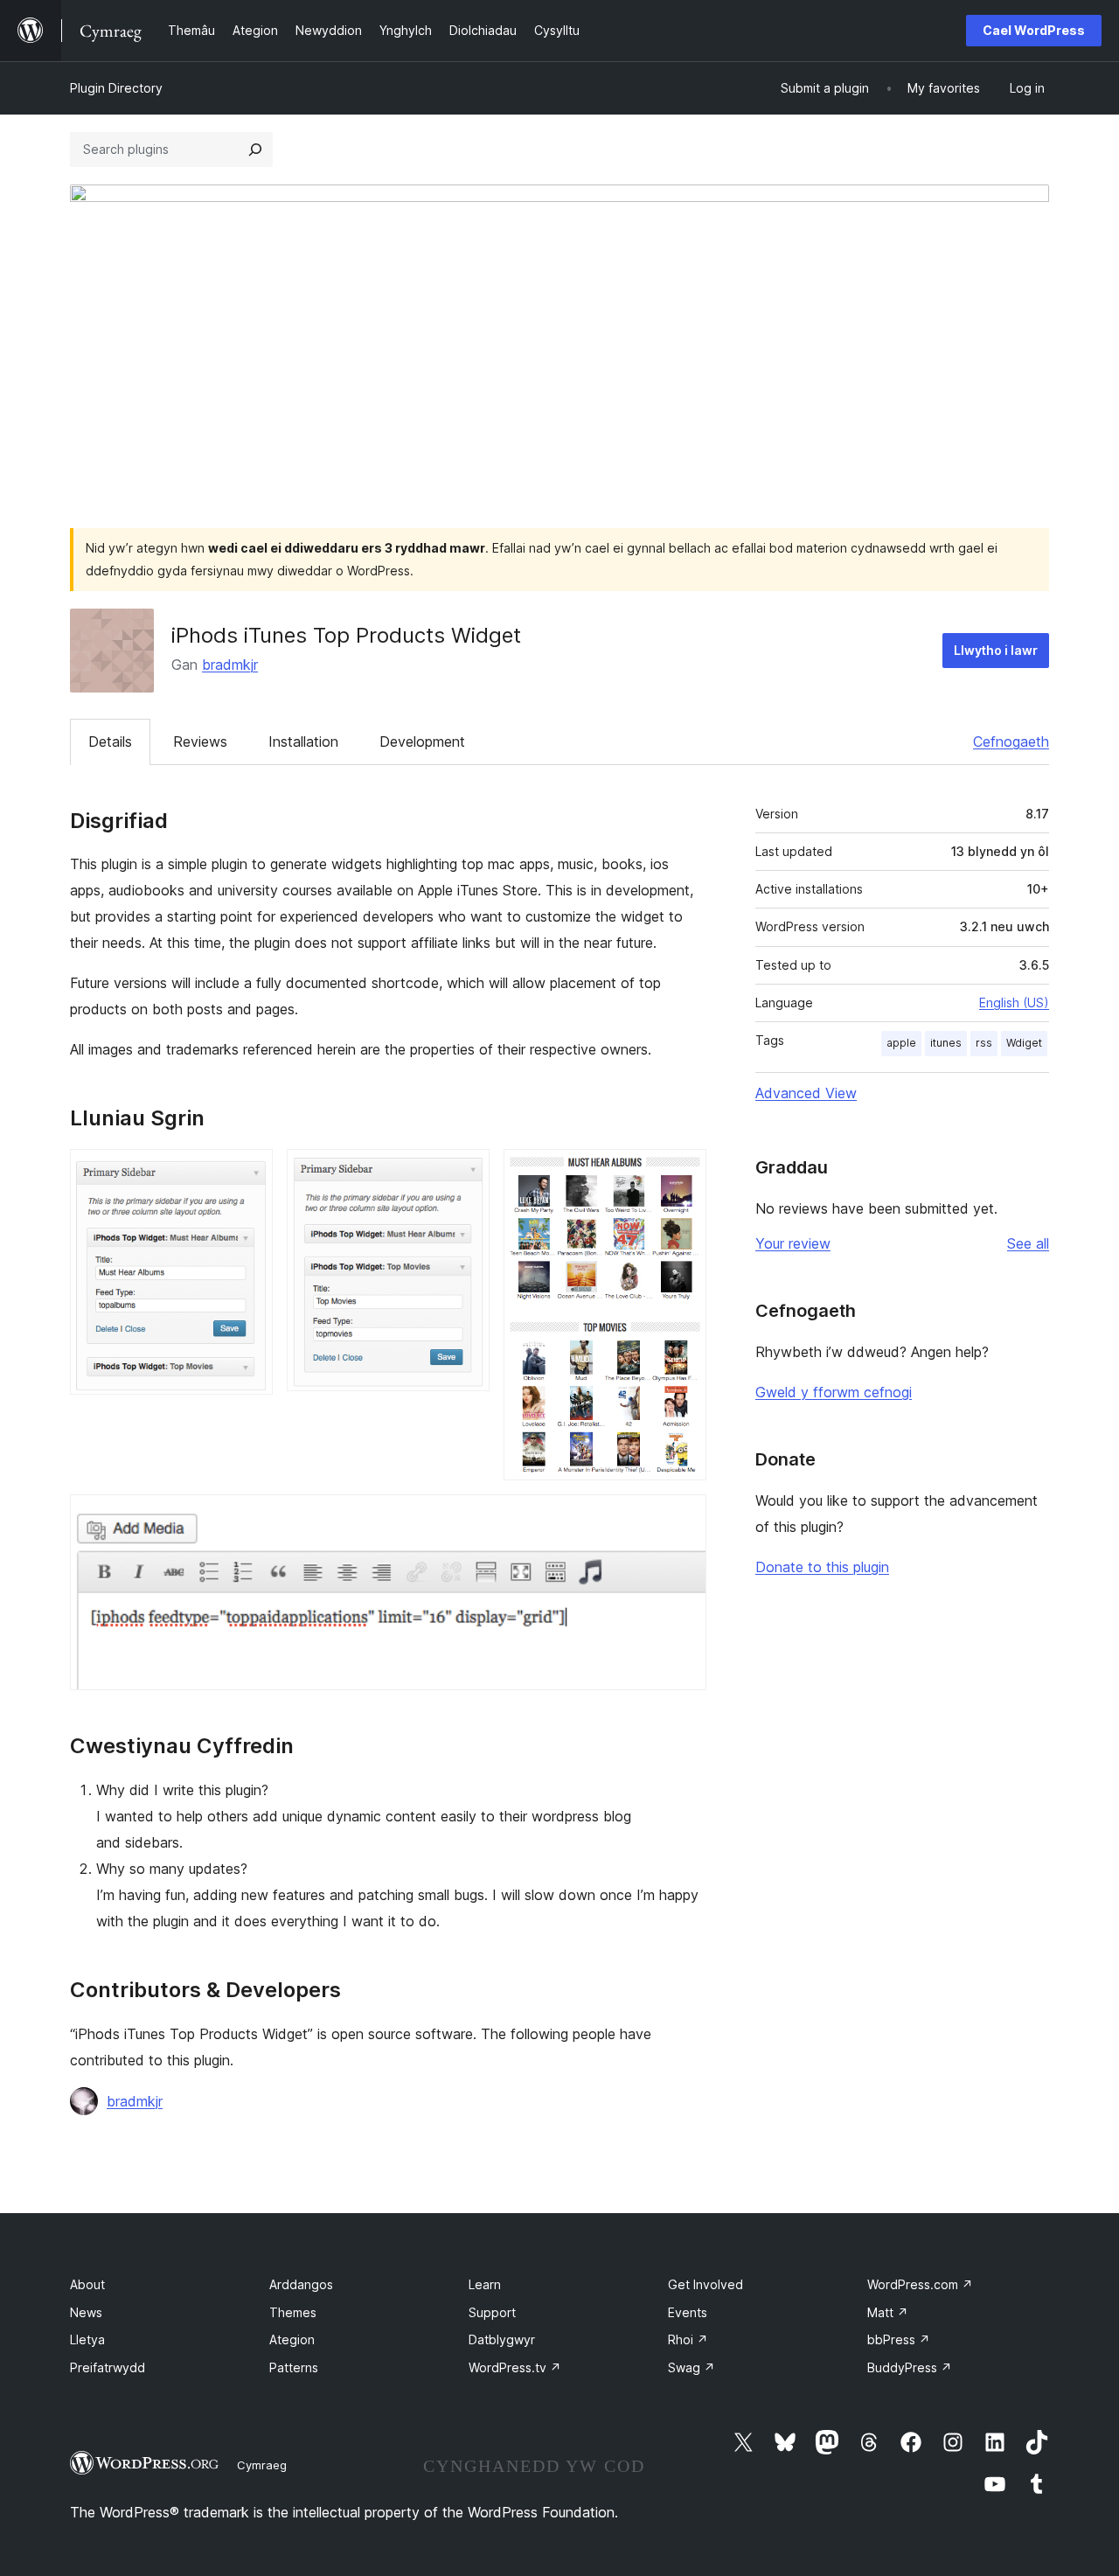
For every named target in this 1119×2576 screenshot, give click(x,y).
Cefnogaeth (1011, 741)
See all (1028, 1243)
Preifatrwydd (108, 2367)
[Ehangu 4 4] (683, 1518)
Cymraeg (262, 2465)
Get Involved (705, 2284)
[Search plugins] (255, 150)
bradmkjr (230, 665)
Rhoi (688, 2339)
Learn (485, 2284)
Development (422, 741)
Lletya (87, 2339)
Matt (888, 2312)
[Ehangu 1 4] (249, 1173)
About (87, 2284)
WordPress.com (920, 2284)
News (86, 2312)
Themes (293, 2312)
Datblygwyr (502, 2339)
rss (984, 1043)
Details (110, 741)
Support (492, 2312)
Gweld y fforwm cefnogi (834, 1392)
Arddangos (301, 2284)
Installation (303, 741)
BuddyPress (910, 2367)
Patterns (294, 2367)
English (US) (1014, 1003)
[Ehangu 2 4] (466, 1173)
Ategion (292, 2339)
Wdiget (1024, 1043)
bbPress (899, 2339)
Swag (692, 2367)
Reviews (200, 741)
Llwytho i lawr (996, 650)
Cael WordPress (1034, 30)
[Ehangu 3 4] (683, 1173)
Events (688, 2312)
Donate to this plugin (822, 1567)
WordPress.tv (515, 2367)
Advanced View (806, 1093)
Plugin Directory (116, 88)
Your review (793, 1243)
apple (901, 1043)
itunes (946, 1043)
